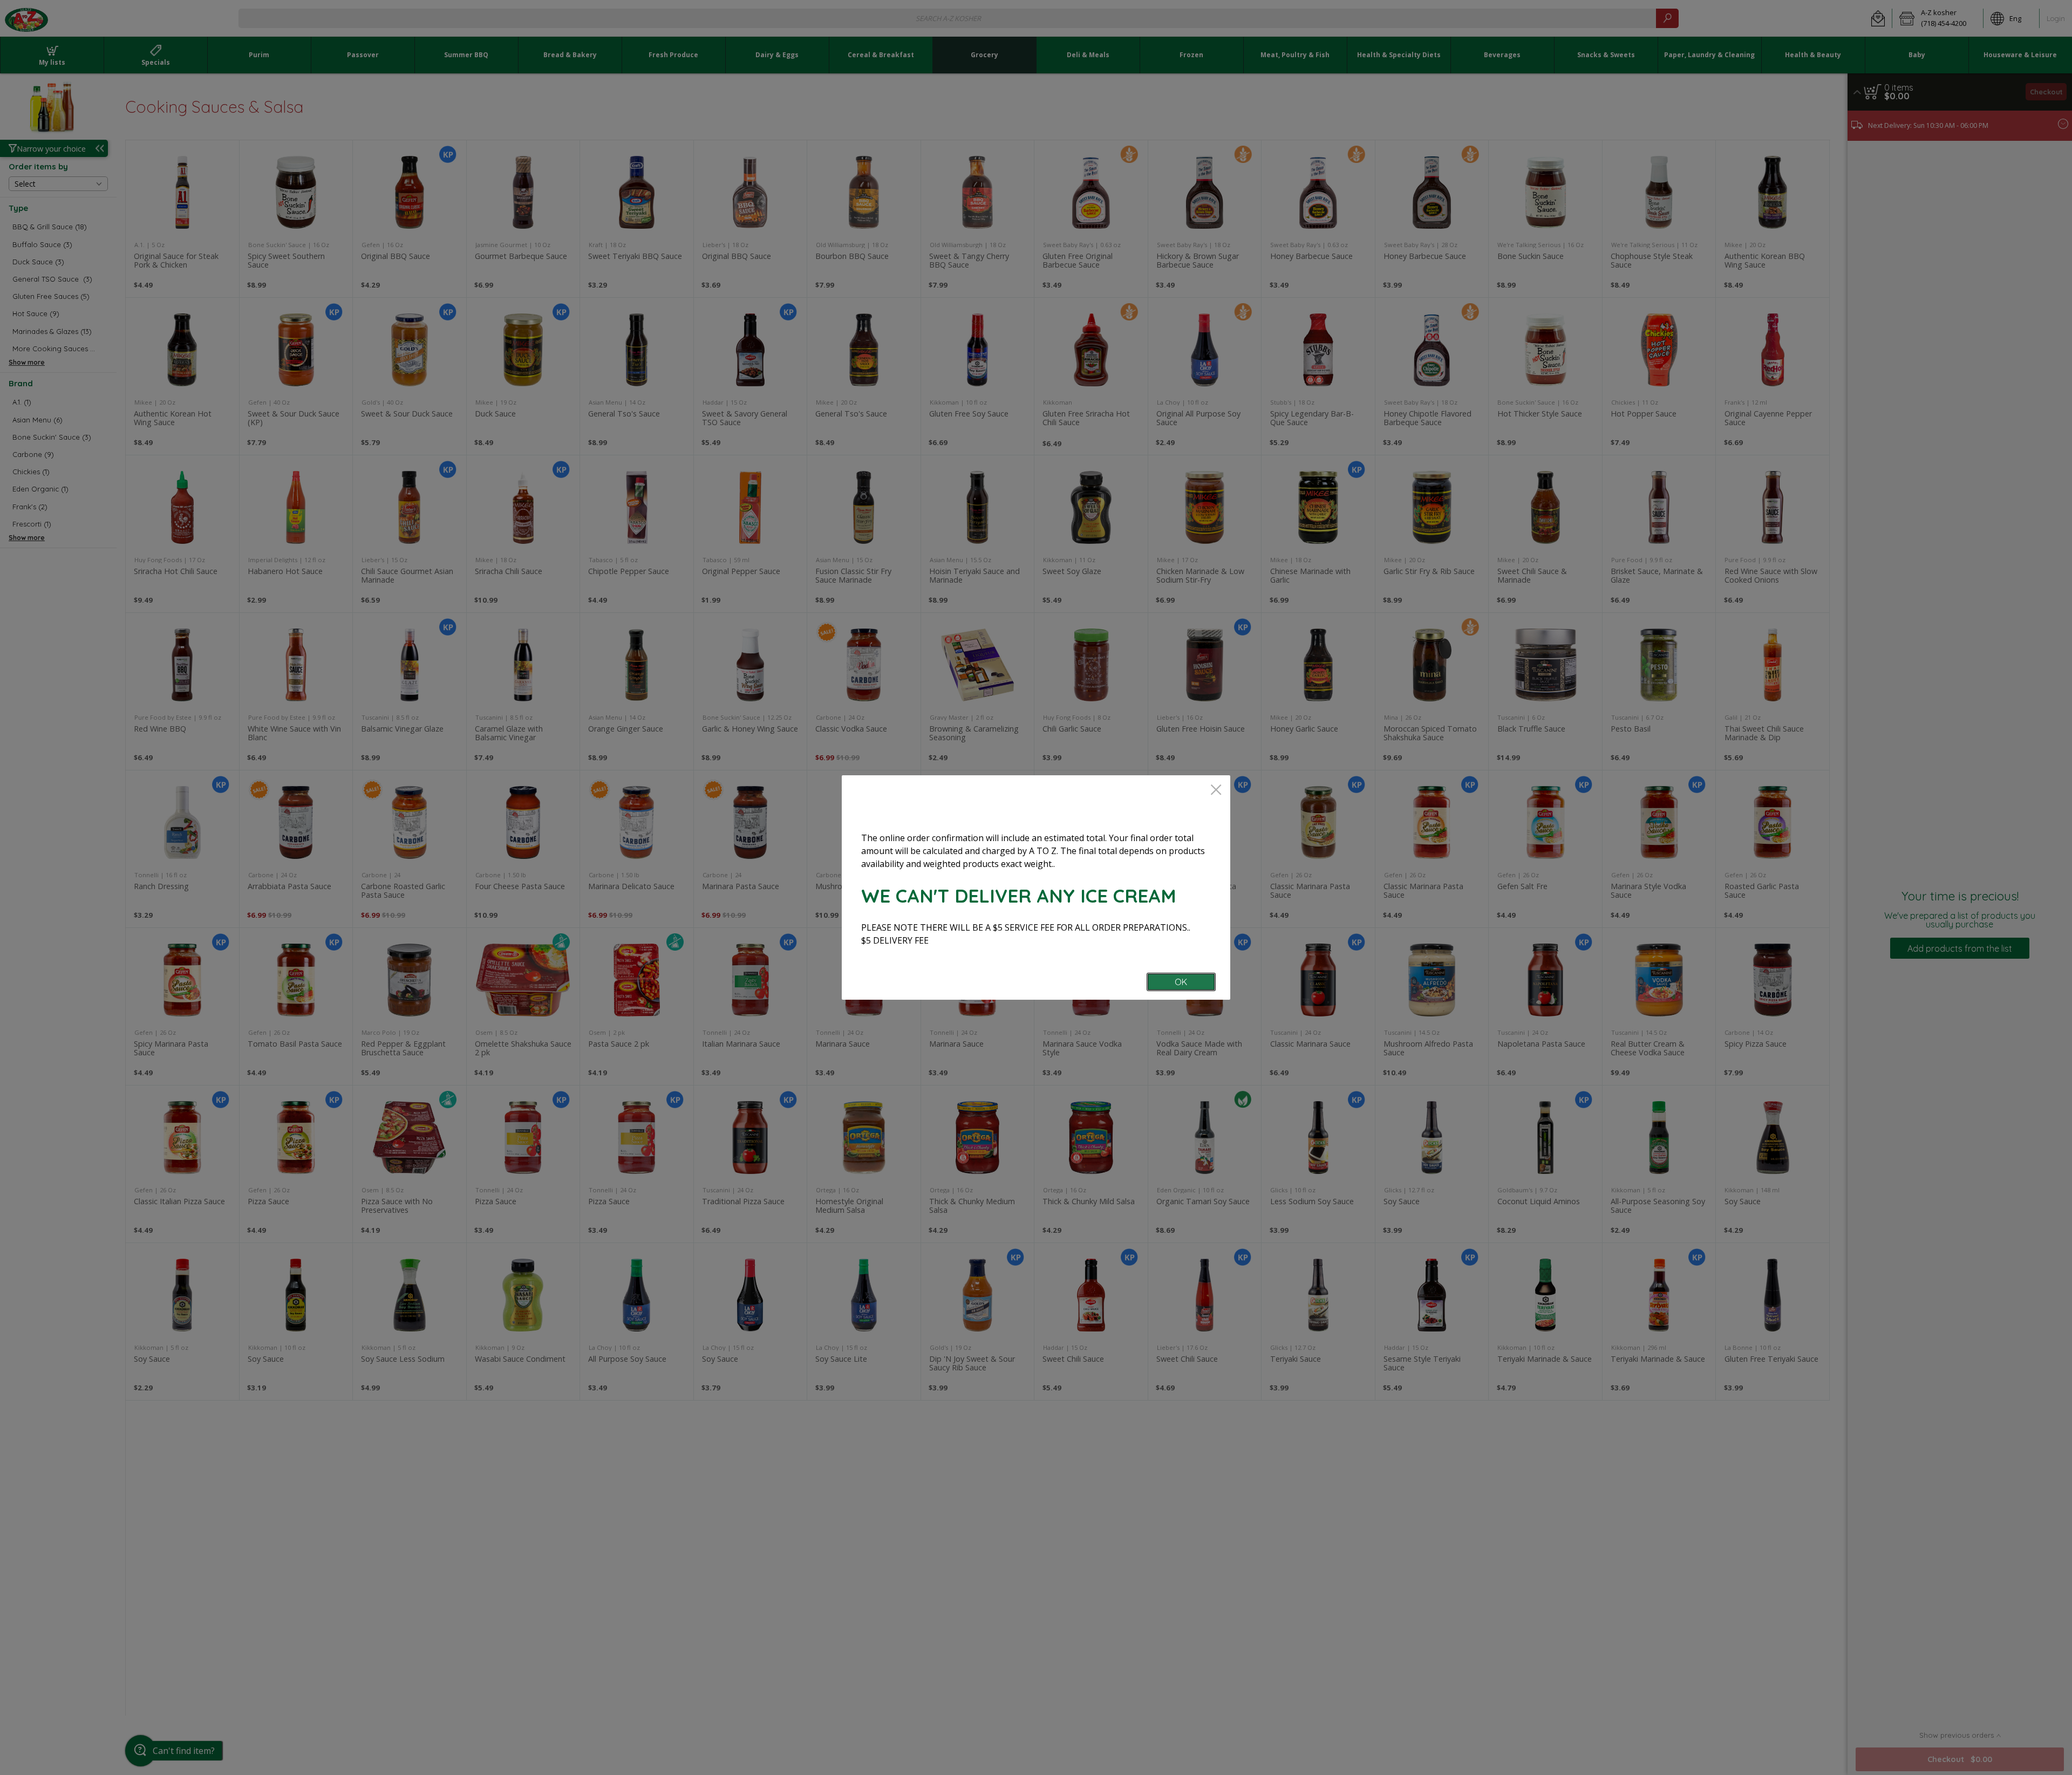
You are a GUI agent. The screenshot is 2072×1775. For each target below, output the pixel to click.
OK (1181, 982)
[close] (1216, 791)
